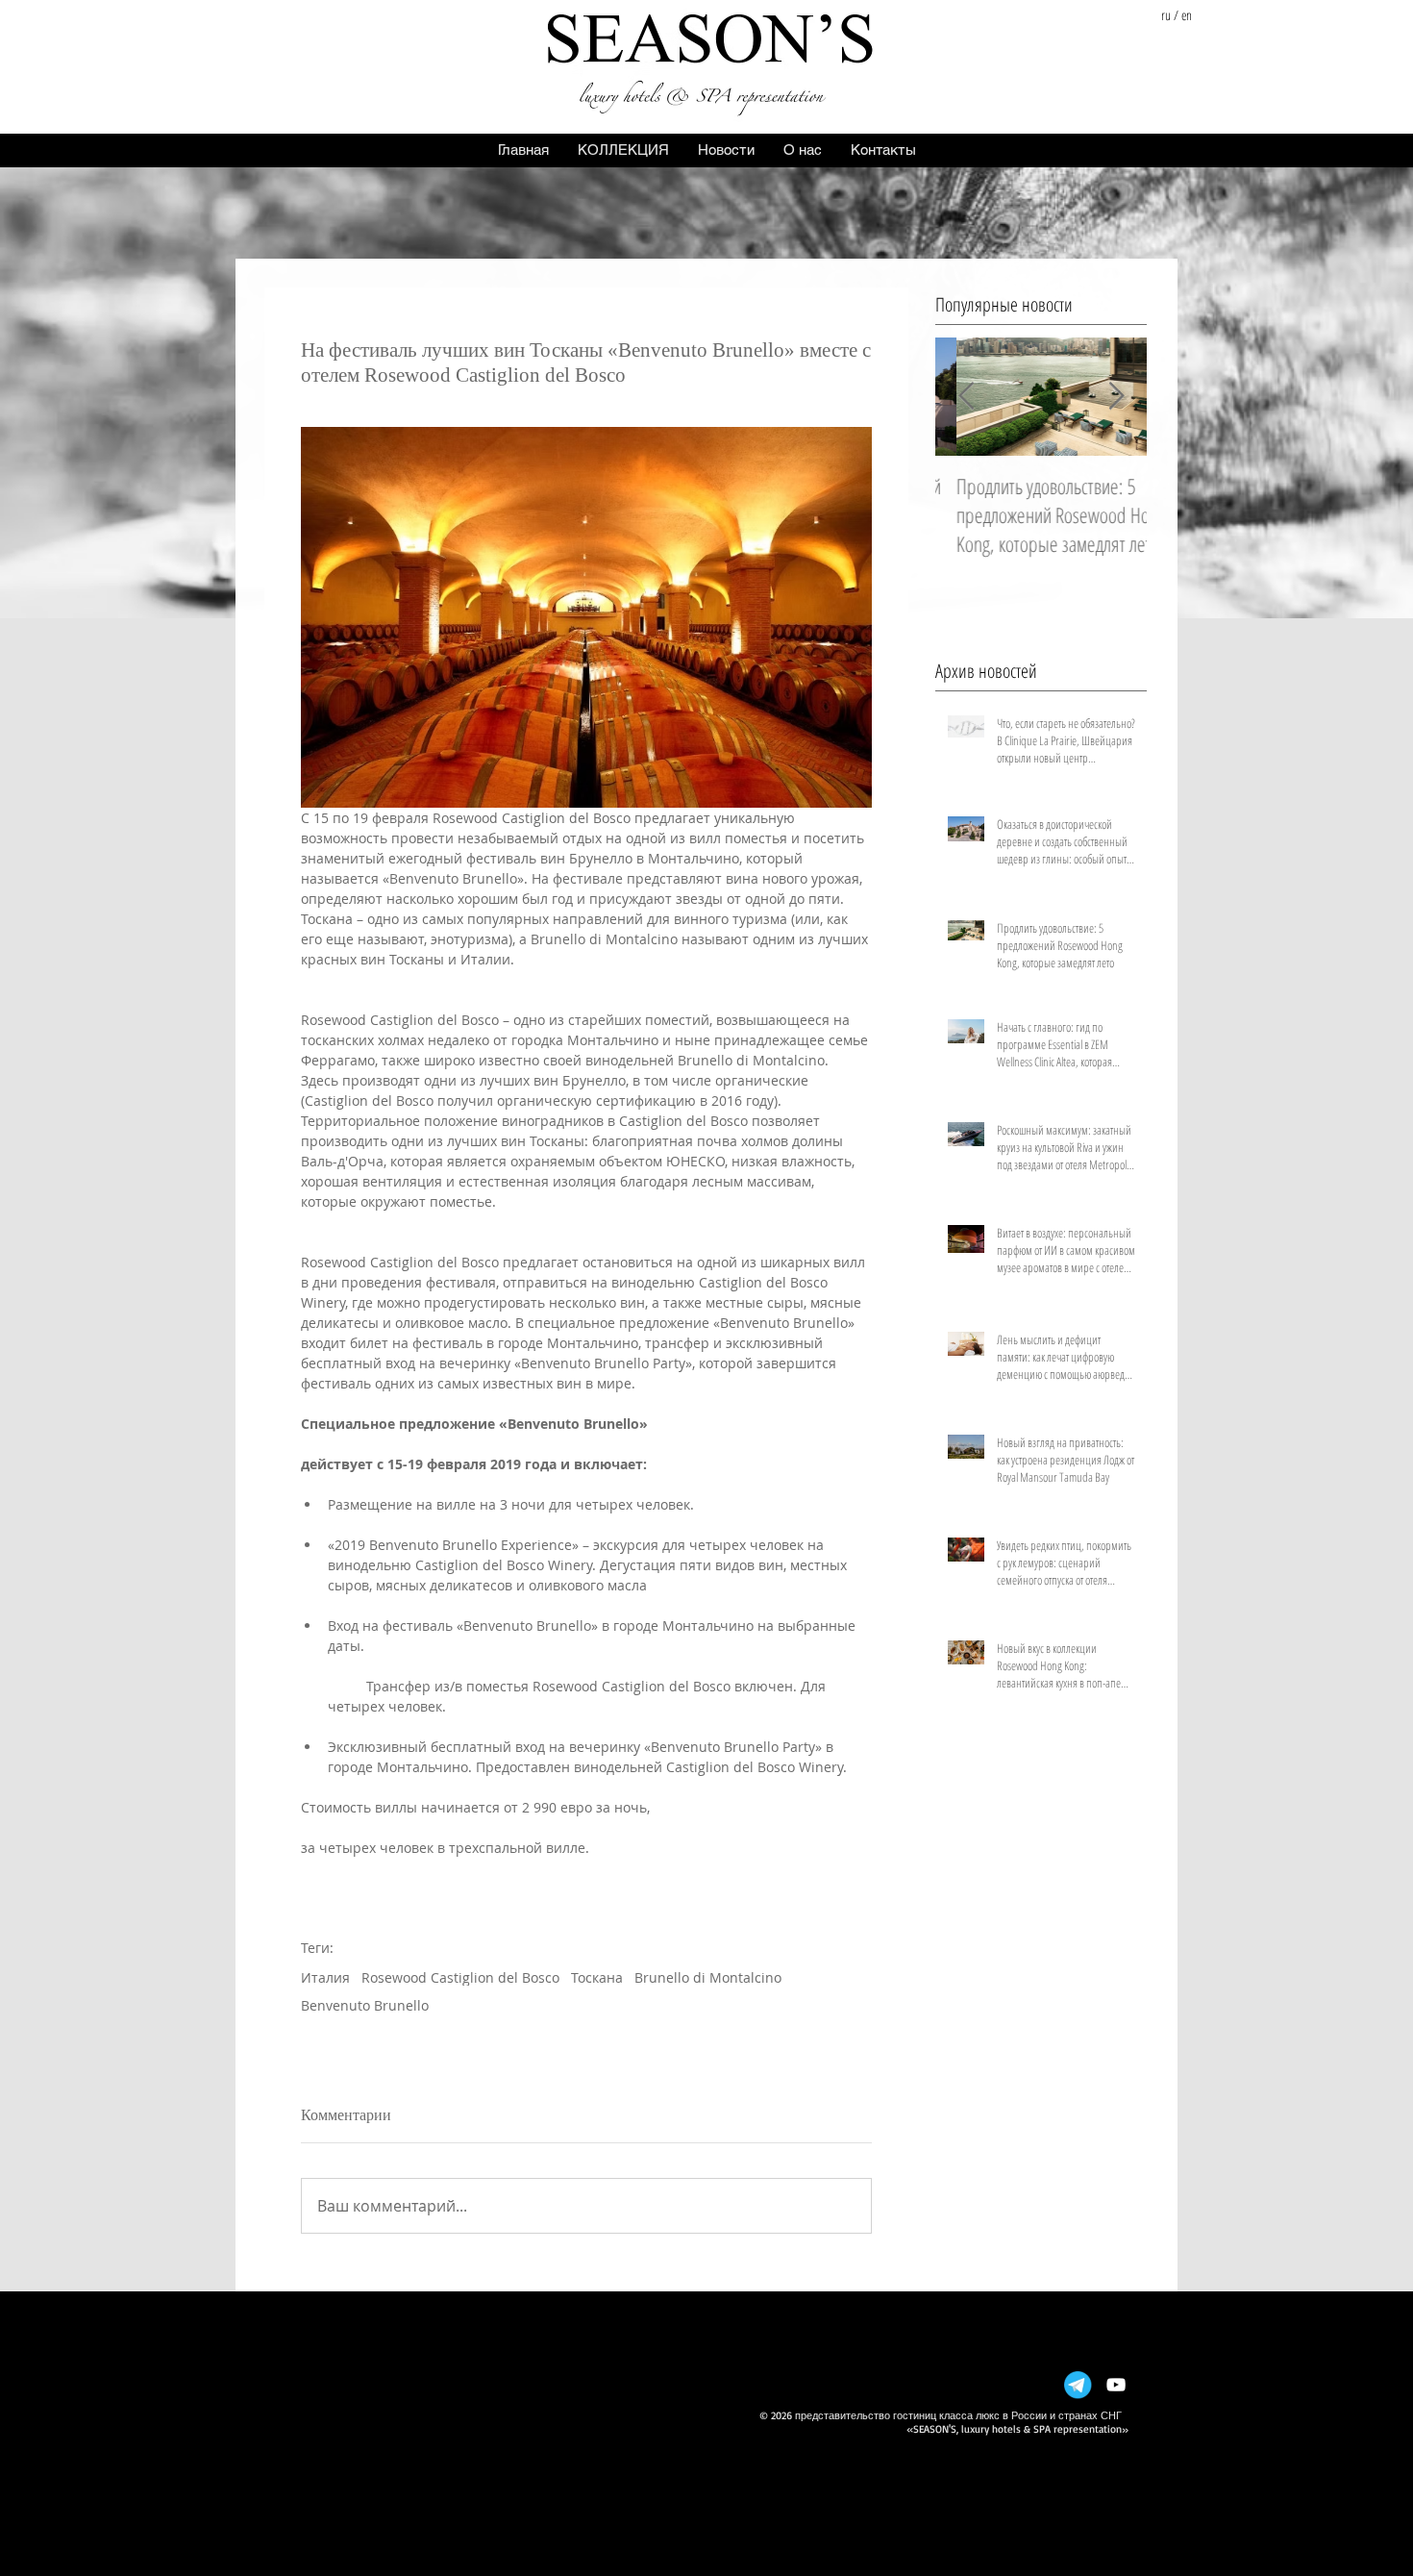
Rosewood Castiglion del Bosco (460, 1977)
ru (1166, 15)
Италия (325, 1977)
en (1187, 15)
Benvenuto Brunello (365, 2005)
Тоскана (597, 1977)
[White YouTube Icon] (1116, 2385)
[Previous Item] (966, 397)
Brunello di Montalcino (708, 1977)
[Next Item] (1116, 397)
